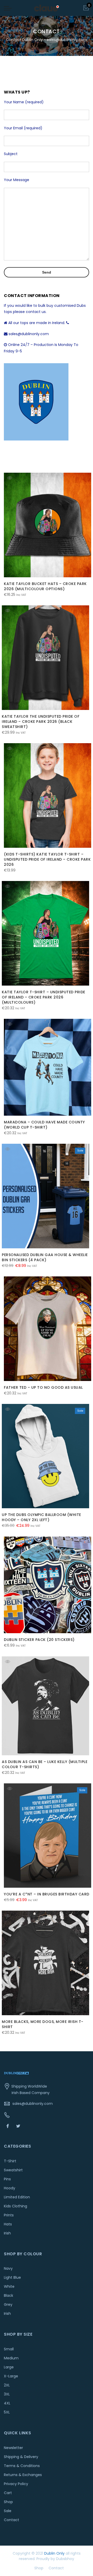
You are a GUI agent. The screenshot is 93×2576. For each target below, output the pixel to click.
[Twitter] (19, 2126)
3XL (7, 2394)
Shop (8, 2502)
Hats (8, 2224)
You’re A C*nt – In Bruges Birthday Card (47, 1894)
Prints (9, 2215)
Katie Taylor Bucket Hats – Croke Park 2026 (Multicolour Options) (45, 586)
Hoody (10, 2188)
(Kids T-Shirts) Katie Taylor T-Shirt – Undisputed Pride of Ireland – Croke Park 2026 (47, 859)
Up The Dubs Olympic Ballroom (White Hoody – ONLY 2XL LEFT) (41, 1517)
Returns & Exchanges (23, 2475)
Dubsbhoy (65, 2559)
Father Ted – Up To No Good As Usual (43, 1387)
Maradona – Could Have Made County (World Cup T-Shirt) (44, 1125)
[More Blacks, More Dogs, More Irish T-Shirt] (45, 1963)
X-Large (11, 2376)
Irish (7, 2233)
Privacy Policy (16, 2484)
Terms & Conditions (22, 2466)
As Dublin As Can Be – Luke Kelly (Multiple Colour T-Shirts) (45, 1764)
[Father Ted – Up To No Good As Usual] (48, 1329)
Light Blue (12, 2277)
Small (9, 2349)
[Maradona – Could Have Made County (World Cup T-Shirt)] (48, 1067)
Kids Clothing (16, 2206)
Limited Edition (17, 2197)
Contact (11, 2520)
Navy (8, 2268)
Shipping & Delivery (21, 2457)
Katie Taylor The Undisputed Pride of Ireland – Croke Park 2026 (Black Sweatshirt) (41, 722)
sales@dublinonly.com (33, 2104)
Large (9, 2367)
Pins (7, 2179)
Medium (11, 2358)
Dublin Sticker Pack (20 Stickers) (39, 1640)
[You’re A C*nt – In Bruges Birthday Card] (48, 1836)
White (9, 2286)
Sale (8, 2511)
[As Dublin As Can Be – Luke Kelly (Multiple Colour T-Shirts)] (45, 1706)
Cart (8, 2493)
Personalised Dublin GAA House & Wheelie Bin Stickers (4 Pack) (45, 1257)
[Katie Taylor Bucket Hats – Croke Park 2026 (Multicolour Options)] (48, 525)
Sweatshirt (13, 2170)
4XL (7, 2403)
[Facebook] (8, 2126)
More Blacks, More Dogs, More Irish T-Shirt (43, 2024)
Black (9, 2295)
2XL (7, 2385)
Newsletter (13, 2448)
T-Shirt (10, 2161)
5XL (7, 2412)
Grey (8, 2304)
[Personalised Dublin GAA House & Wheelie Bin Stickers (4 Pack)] (45, 1196)
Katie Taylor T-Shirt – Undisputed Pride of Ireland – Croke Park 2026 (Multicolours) (44, 997)
